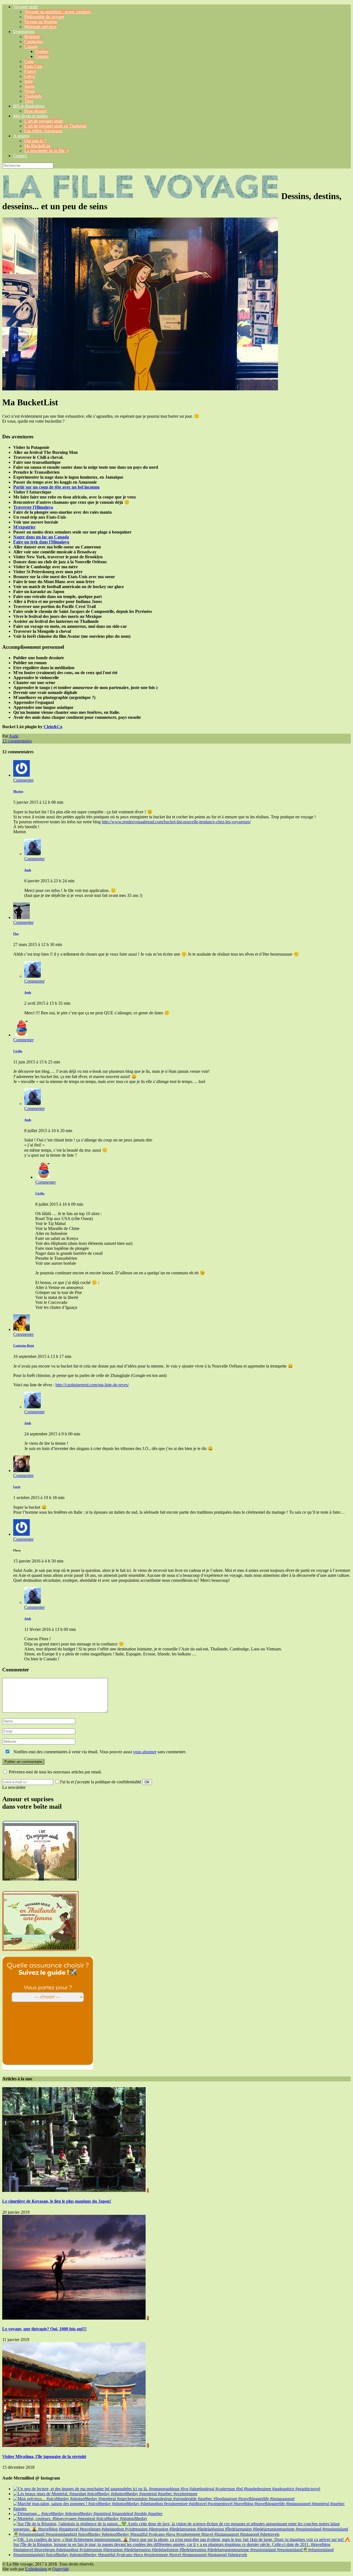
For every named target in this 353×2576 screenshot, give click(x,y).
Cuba (29, 61)
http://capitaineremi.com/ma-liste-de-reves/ (92, 1385)
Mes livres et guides (30, 116)
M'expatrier (24, 527)
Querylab (61, 2569)
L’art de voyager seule (44, 121)
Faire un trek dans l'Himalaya (41, 542)
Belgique (32, 37)
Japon (29, 86)
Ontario (42, 56)
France (30, 71)
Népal (30, 91)
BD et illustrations (29, 106)
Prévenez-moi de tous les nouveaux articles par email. (55, 1772)
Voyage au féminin (41, 22)
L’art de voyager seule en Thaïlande (55, 126)
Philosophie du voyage (44, 17)
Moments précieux (40, 27)
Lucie (17, 1487)
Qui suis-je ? (35, 141)
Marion (18, 791)
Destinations (24, 32)
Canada (31, 46)
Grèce (30, 76)
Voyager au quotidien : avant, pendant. (58, 12)
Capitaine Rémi (24, 1345)
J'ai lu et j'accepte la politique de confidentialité (101, 1782)
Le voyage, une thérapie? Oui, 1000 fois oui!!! (44, 2329)
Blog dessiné (35, 111)
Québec (42, 51)
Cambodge (34, 41)
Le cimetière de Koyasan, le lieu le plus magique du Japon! (57, 2201)
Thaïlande (33, 96)
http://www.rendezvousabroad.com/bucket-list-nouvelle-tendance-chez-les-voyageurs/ (176, 822)
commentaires (17, 741)
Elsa (16, 934)
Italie (29, 81)
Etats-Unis (33, 66)
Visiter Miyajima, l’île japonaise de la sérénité (44, 2456)
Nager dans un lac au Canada (41, 537)
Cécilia (18, 1051)
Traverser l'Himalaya (33, 507)
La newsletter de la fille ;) (46, 151)
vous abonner (145, 1752)
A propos (21, 136)
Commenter (23, 780)
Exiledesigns (36, 2569)
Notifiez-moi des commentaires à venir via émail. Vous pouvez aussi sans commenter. (99, 1752)
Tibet (29, 101)
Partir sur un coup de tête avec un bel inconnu (56, 487)
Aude (14, 736)
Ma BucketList (37, 146)
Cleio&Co (53, 727)
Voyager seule (26, 7)
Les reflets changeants (43, 131)
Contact (20, 156)
